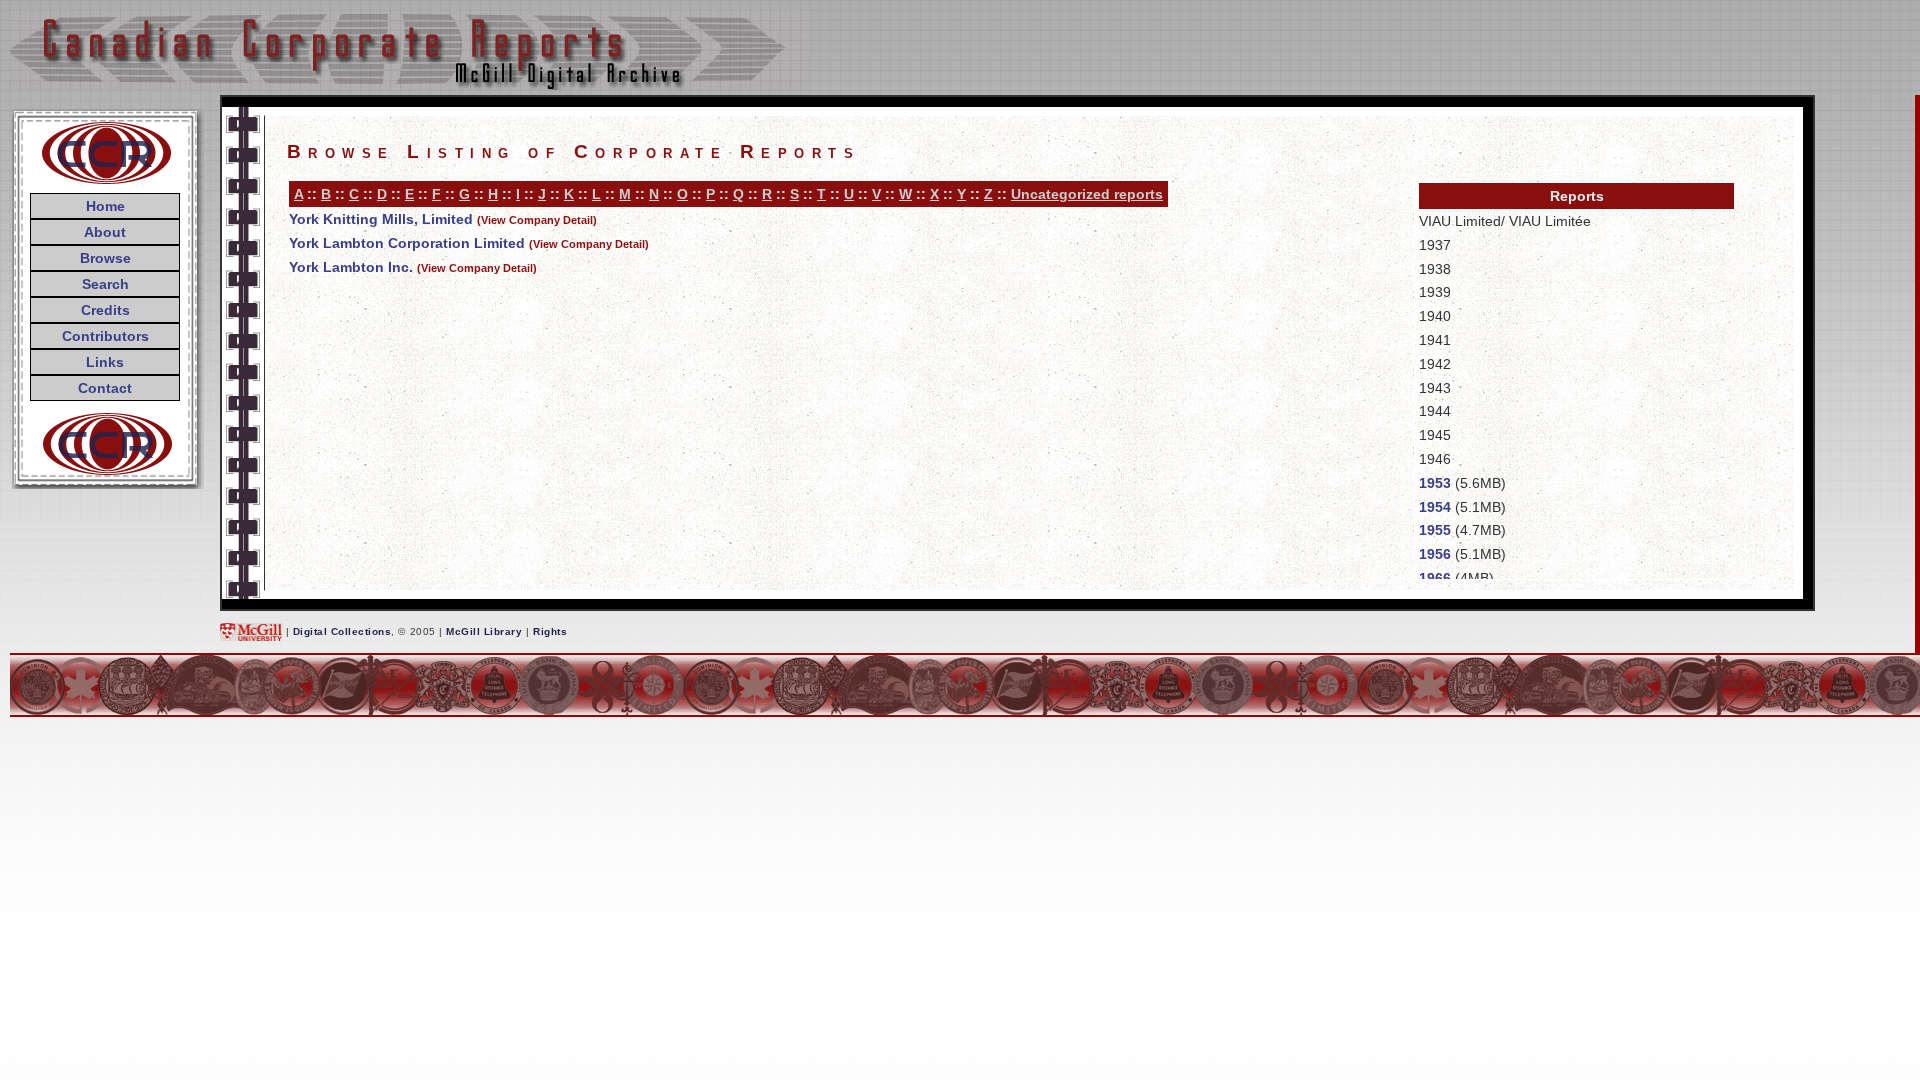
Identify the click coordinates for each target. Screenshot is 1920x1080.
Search (105, 284)
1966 (1435, 578)
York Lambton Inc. (351, 267)
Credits (105, 310)
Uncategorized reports (1087, 194)
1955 (1435, 530)
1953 (1435, 483)
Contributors (105, 336)
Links (105, 362)
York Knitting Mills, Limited (381, 219)
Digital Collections (342, 631)
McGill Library (484, 631)
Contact (105, 388)
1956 (1435, 554)
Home (105, 206)
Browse (105, 258)
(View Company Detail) (537, 220)
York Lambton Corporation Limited (407, 243)
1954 (1435, 507)
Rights (550, 631)
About (105, 232)
